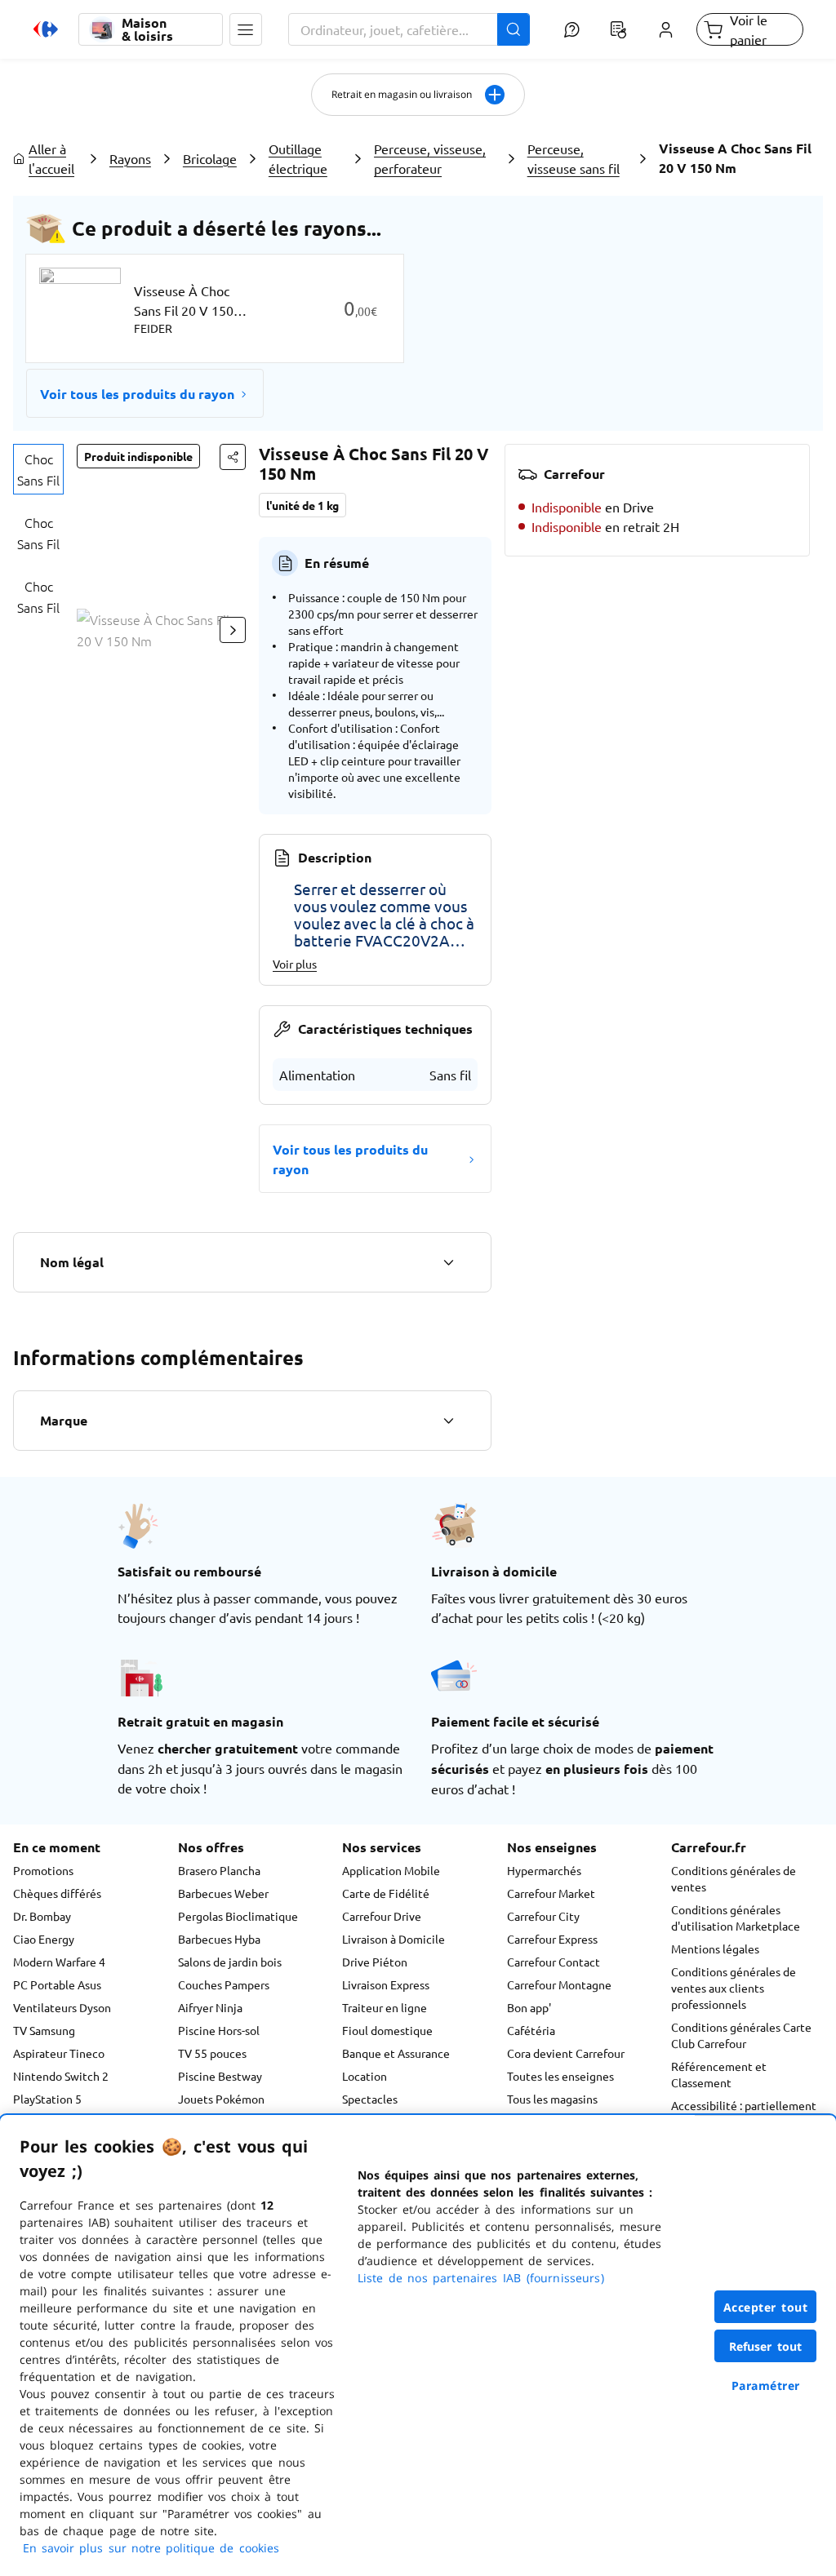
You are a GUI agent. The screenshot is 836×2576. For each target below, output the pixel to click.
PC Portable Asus (57, 1984)
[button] (246, 29)
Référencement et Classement (719, 2074)
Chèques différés (57, 1893)
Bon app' (529, 2007)
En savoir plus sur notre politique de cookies (151, 2548)
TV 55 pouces (212, 2053)
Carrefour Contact (554, 1962)
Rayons (130, 158)
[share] (233, 457)
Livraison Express (386, 1984)
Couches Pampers (224, 1984)
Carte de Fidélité (386, 1893)
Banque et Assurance (396, 2053)
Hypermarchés (544, 1870)
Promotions (43, 1870)
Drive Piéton (375, 1962)
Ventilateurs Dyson (62, 2007)
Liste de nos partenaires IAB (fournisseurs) (481, 2278)
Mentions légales (715, 1949)
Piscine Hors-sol (219, 2030)
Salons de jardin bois (230, 1962)
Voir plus (295, 964)
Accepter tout (766, 2307)
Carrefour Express (552, 1939)
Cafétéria (531, 2030)
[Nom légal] (448, 1262)
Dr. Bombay (42, 1916)
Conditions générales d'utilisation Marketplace (736, 1918)
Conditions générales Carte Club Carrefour (741, 2035)
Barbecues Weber (223, 1893)
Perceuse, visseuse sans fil (574, 158)
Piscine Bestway (220, 2076)
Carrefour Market (551, 1893)
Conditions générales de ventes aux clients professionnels (734, 1988)
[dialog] (418, 2345)
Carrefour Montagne (559, 1984)
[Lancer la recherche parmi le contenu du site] (514, 29)
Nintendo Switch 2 (61, 2076)
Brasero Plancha (219, 1870)
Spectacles (370, 2099)
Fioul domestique (387, 2030)
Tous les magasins (552, 2099)
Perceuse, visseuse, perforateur (430, 158)
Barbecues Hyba (219, 1939)
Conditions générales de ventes (734, 1878)
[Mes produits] (619, 29)
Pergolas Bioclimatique (238, 1916)
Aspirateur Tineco (59, 2053)
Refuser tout (766, 2346)
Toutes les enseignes (560, 2076)
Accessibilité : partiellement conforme (744, 2113)
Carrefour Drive (382, 1916)
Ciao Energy (44, 1939)
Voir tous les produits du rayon (137, 394)
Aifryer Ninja (210, 2007)
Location (365, 2076)
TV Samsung (44, 2030)
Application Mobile (391, 1870)
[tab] (38, 469)
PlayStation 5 (47, 2099)
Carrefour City (543, 1916)
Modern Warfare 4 (59, 1962)
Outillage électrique (298, 158)
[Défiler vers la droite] (233, 630)
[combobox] (409, 29)
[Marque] (448, 1421)
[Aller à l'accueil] (46, 29)
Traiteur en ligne (385, 2007)
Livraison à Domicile (394, 1939)
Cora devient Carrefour (566, 2053)
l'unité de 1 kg (302, 505)
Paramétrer (766, 2385)
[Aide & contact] (572, 29)
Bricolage (210, 158)
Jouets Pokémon (221, 2099)
